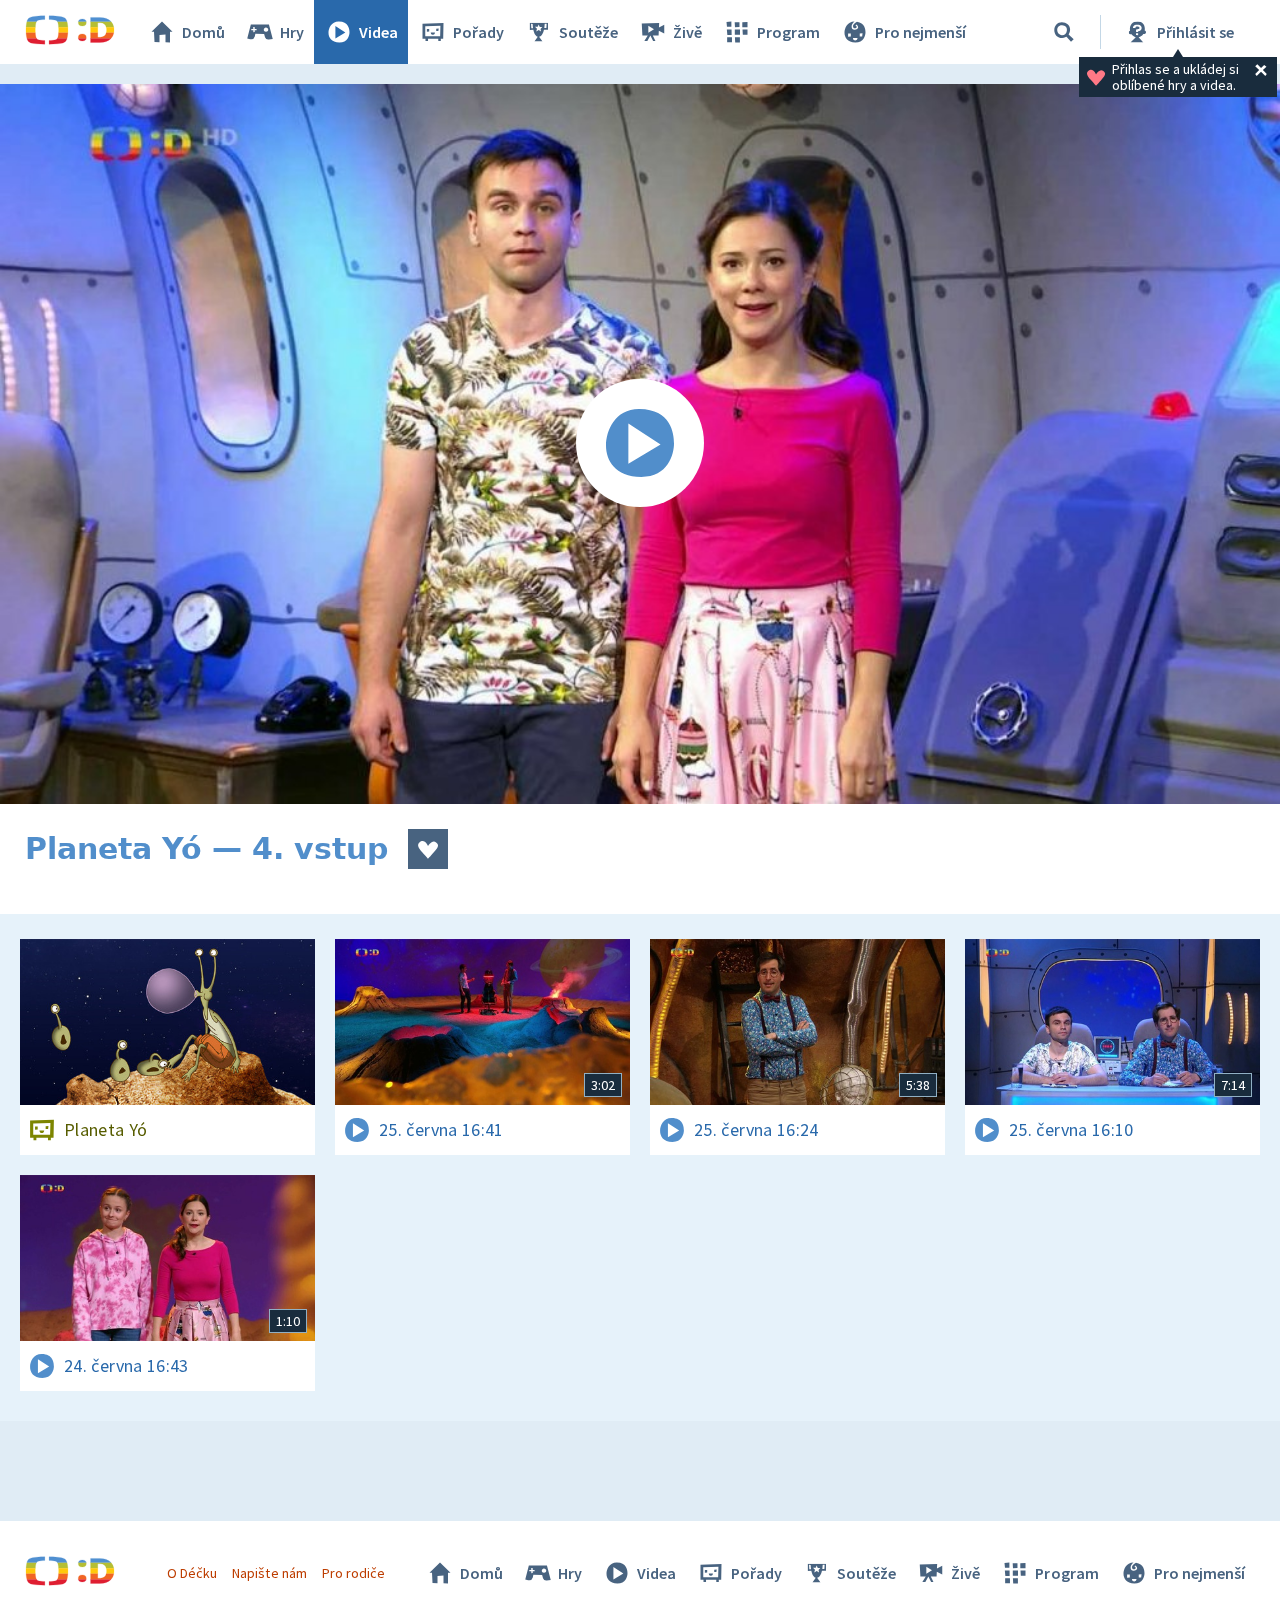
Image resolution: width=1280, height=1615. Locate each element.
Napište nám (269, 1573)
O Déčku (192, 1573)
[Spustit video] (640, 444)
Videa (378, 32)
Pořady (478, 32)
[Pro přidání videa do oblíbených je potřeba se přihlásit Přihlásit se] (428, 849)
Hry (292, 32)
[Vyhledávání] (1064, 32)
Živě (687, 32)
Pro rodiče (353, 1573)
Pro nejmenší (920, 32)
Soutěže (588, 32)
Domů (203, 32)
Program (788, 32)
